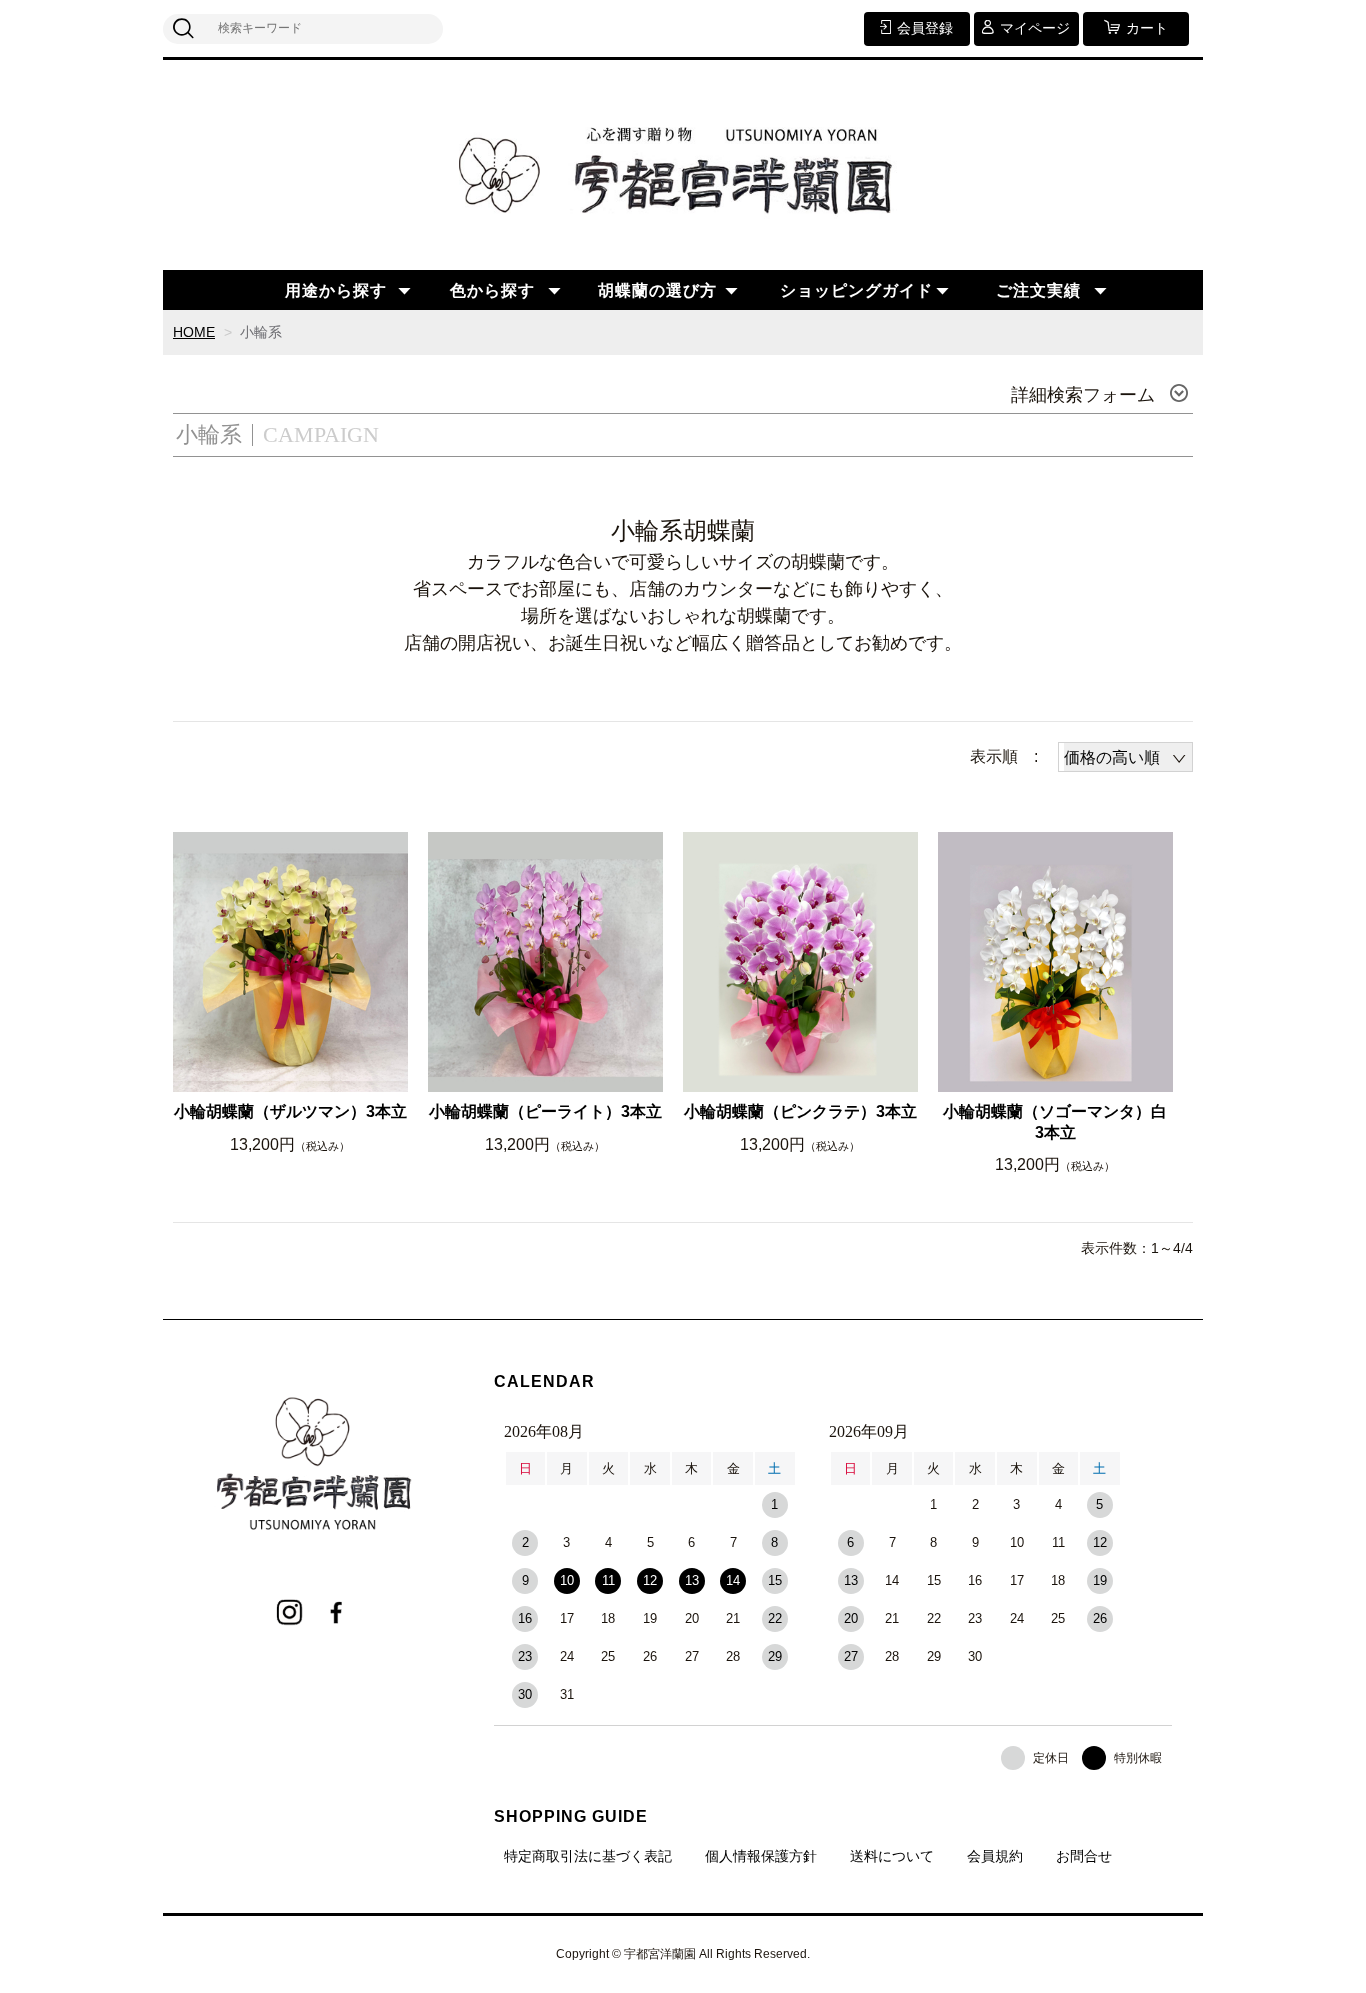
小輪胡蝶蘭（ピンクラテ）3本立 (800, 1111)
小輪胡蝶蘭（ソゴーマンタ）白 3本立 (1055, 1122)
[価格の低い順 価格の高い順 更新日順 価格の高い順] (1125, 757)
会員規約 (995, 1856)
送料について (892, 1856)
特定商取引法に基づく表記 (588, 1856)
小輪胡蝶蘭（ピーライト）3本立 (545, 1111)
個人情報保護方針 (761, 1856)
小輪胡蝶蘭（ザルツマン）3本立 (290, 1111)
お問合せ (1084, 1856)
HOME (194, 332)
